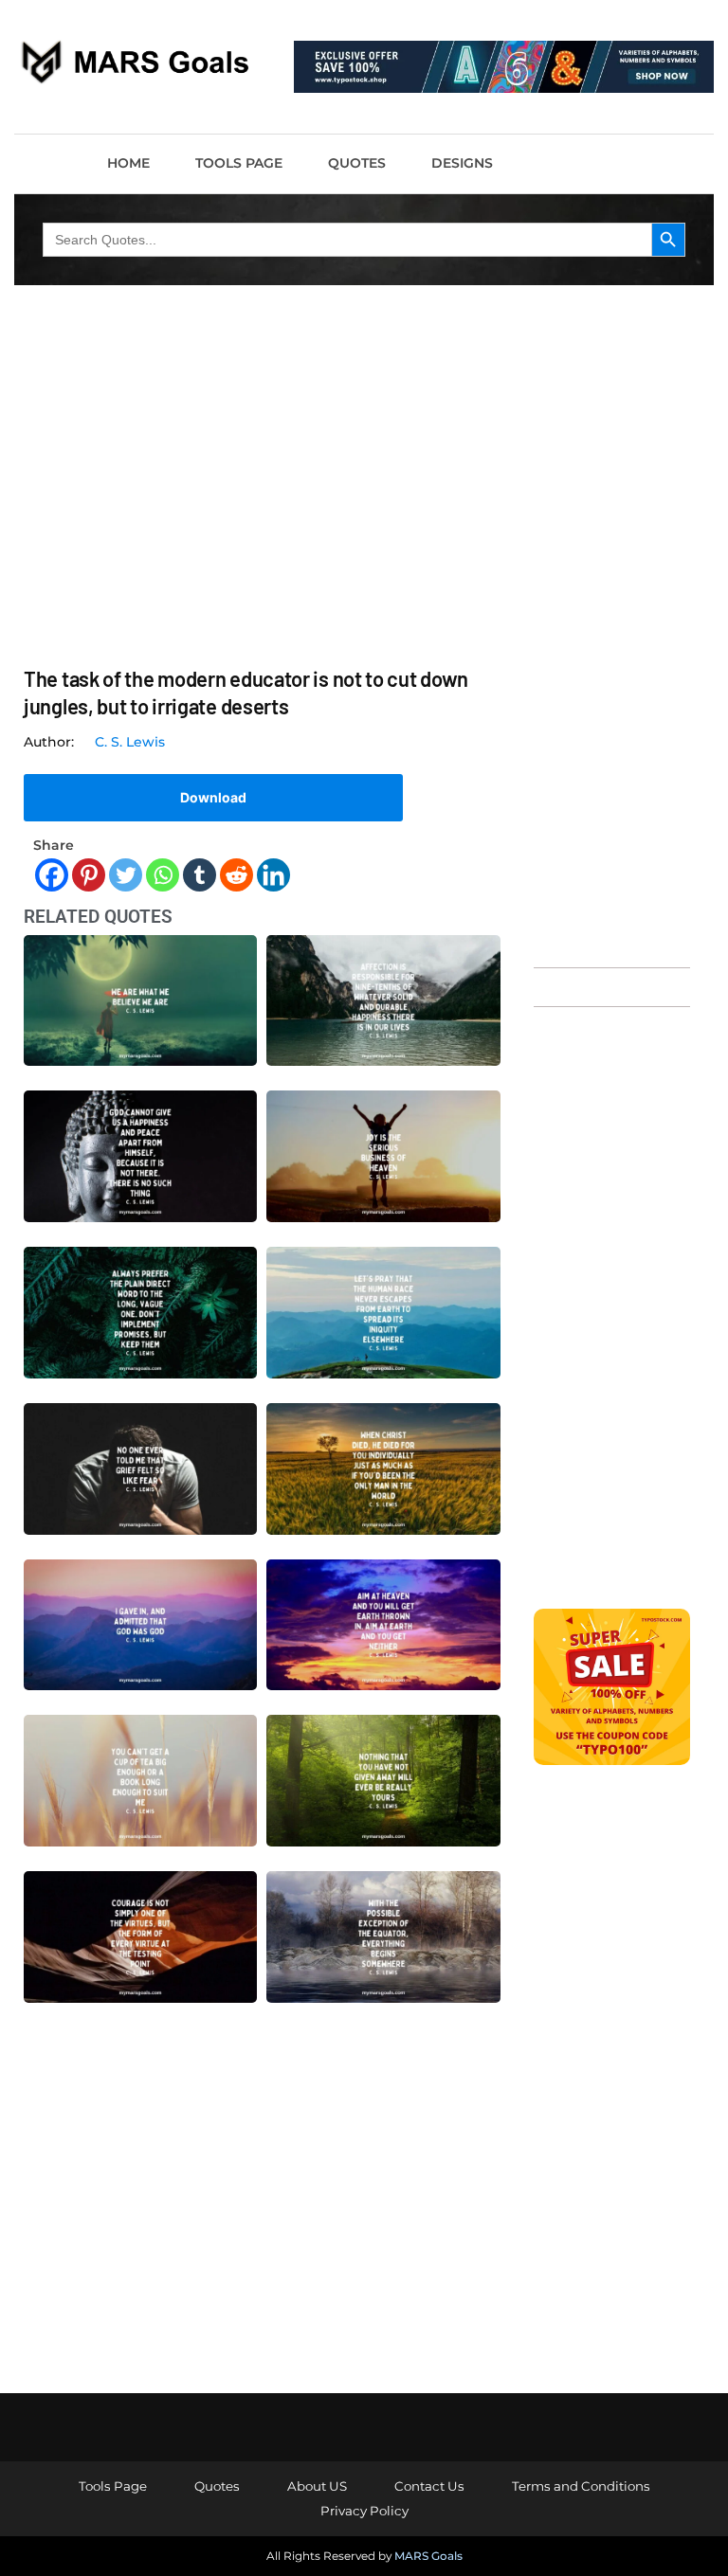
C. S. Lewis (130, 742)
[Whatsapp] (163, 875)
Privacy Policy (364, 2511)
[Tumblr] (200, 875)
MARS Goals (428, 2556)
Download (213, 797)
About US (317, 2486)
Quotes (357, 163)
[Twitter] (126, 875)
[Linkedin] (273, 875)
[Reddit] (237, 875)
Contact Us (429, 2486)
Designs (462, 163)
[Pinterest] (89, 875)
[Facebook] (52, 875)
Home (128, 163)
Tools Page (239, 163)
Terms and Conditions (581, 2486)
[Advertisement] (612, 659)
